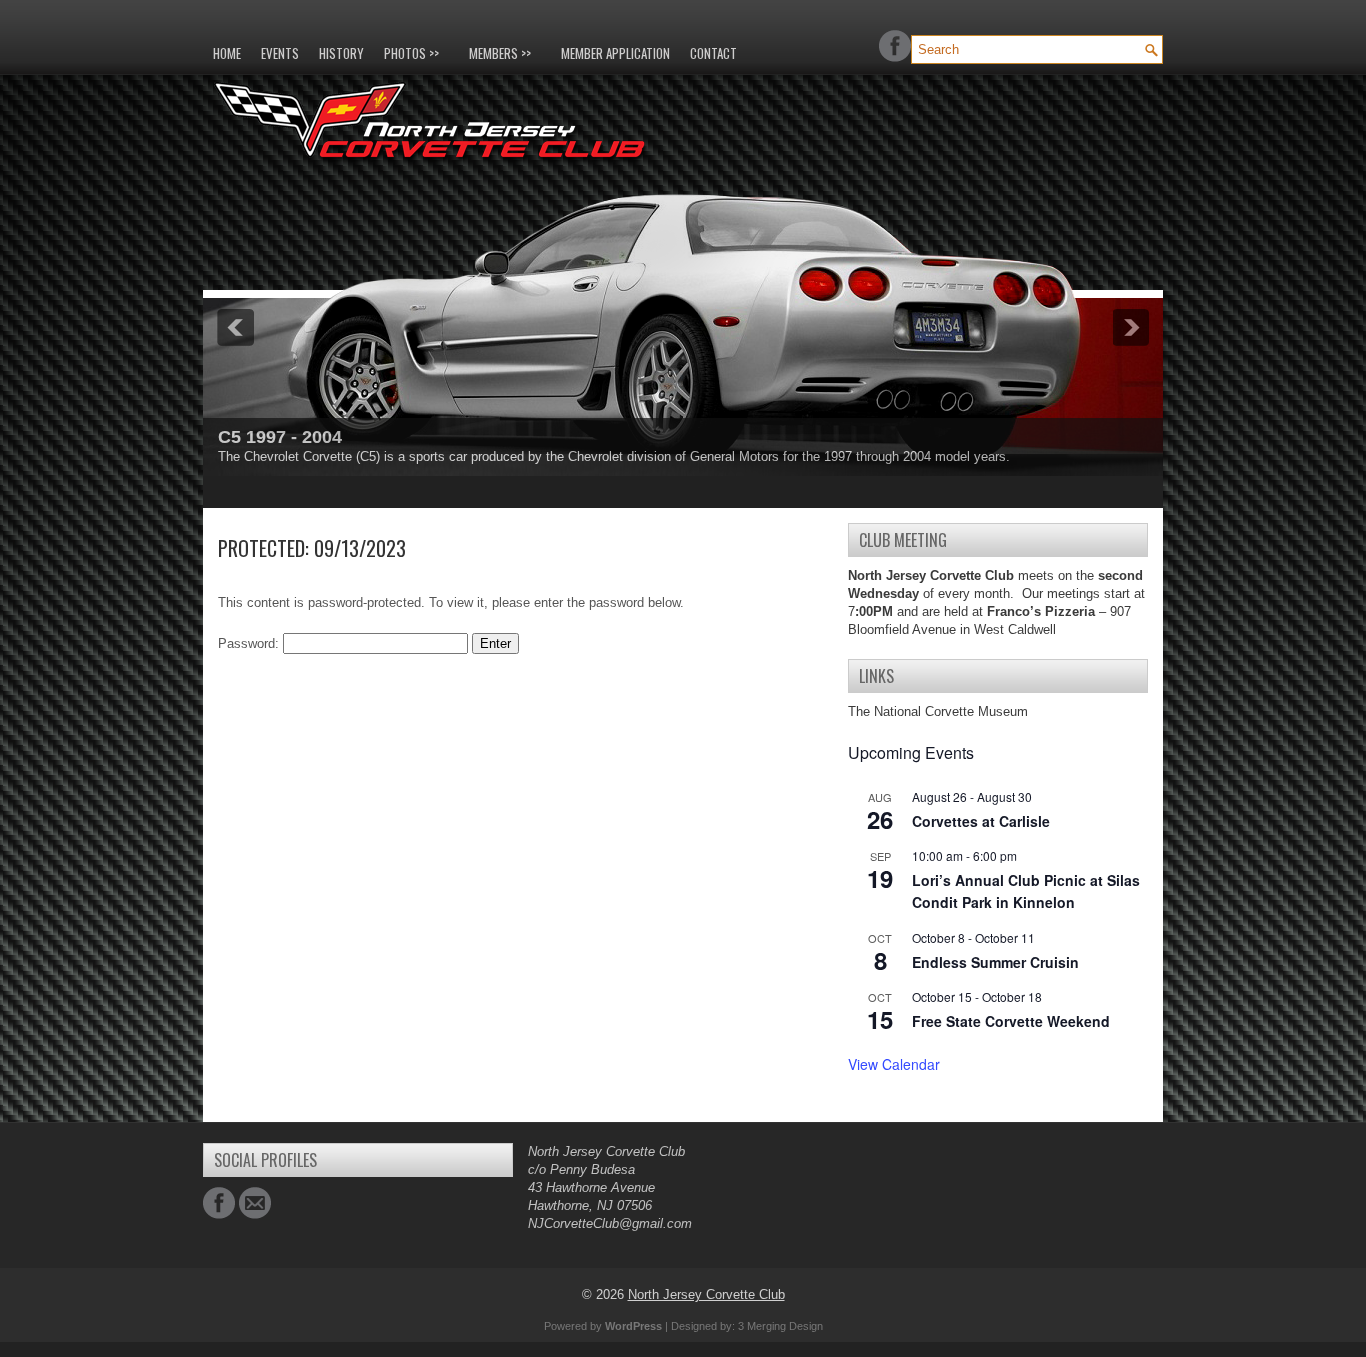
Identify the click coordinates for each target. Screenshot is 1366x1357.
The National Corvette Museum (938, 711)
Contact (713, 53)
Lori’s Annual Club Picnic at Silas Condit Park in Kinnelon (1026, 891)
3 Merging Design (780, 1326)
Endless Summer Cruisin (995, 962)
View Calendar (894, 1064)
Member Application (615, 53)
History (341, 53)
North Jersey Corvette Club (706, 1294)
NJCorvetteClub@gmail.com (610, 1223)
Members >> (500, 53)
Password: (250, 643)
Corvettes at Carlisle (981, 821)
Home (227, 53)
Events (280, 53)
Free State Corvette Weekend (1011, 1021)
